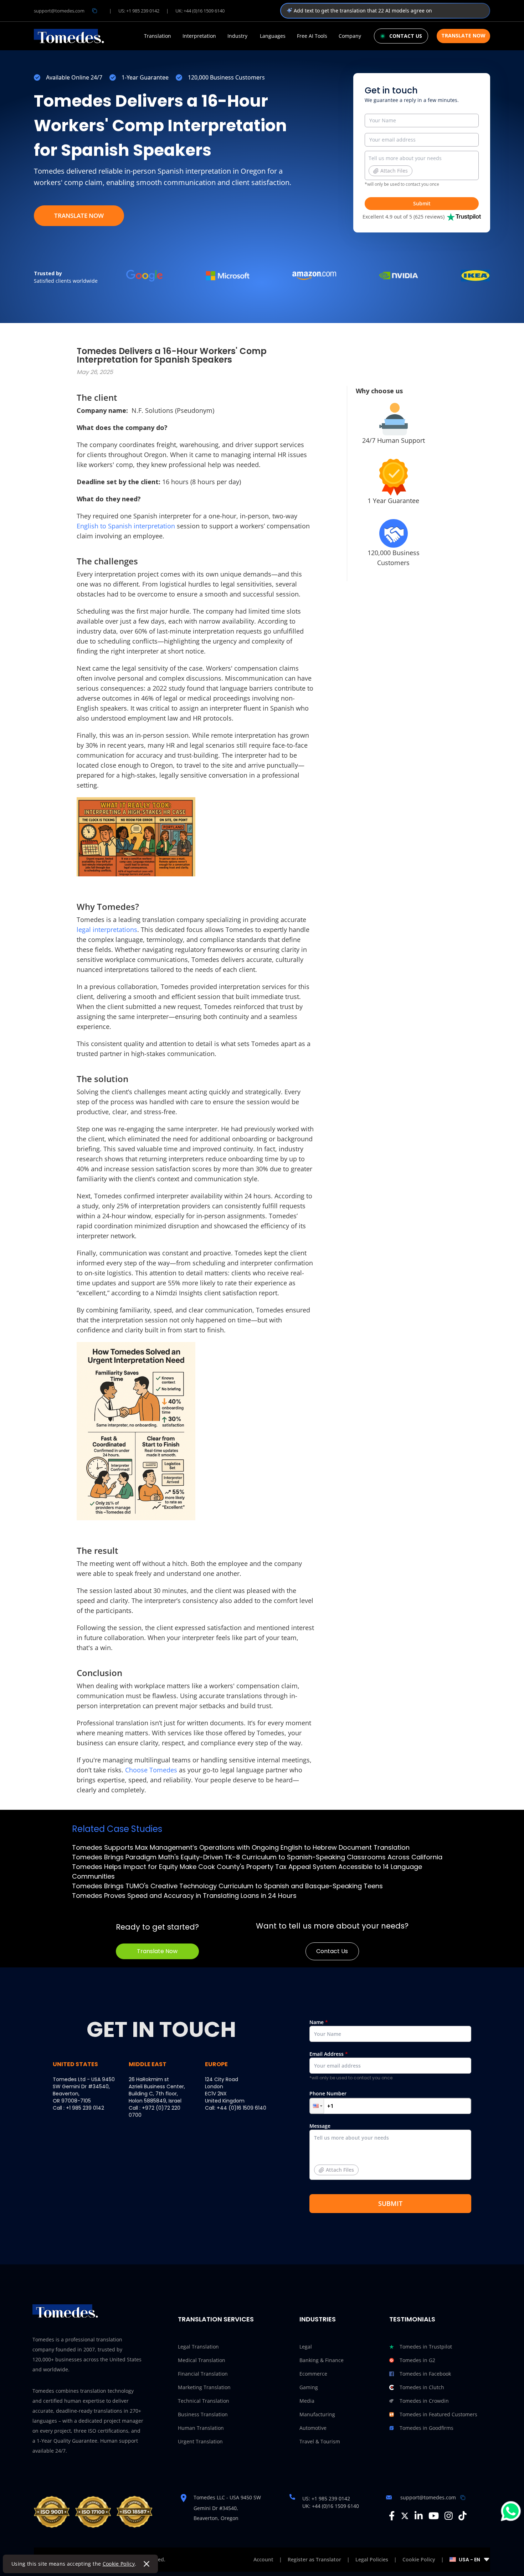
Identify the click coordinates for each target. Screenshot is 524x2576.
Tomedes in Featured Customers (438, 2414)
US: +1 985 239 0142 (139, 11)
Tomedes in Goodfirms (427, 2428)
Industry (237, 36)
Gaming (309, 2387)
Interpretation (199, 36)
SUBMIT (390, 2203)
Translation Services (216, 2319)
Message (332, 2148)
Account (263, 2559)
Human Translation (201, 2428)
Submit (422, 203)
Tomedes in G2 (417, 2360)
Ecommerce (313, 2374)
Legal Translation (198, 2347)
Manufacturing (317, 2414)
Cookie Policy (119, 2564)
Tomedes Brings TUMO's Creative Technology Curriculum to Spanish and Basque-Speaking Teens (227, 1886)
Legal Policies (372, 2559)
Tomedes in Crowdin (424, 2401)
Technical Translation (204, 2401)
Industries (318, 2319)
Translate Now (463, 35)
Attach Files (394, 171)
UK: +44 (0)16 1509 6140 (200, 11)
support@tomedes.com (59, 11)
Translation (158, 36)
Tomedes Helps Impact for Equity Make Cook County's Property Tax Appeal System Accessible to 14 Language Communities (247, 1871)
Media (307, 2401)
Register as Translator (314, 2559)
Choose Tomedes (152, 1770)
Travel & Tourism (320, 2441)
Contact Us (332, 1951)
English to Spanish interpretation (126, 526)
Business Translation (203, 2414)
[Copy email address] (94, 11)
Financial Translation (203, 2374)
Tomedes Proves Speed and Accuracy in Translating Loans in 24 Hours (184, 1896)
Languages (273, 36)
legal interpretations (107, 929)
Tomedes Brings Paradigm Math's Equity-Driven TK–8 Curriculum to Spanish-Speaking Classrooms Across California (257, 1857)
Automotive (313, 2428)
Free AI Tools (312, 36)
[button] (317, 2106)
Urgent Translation (200, 2441)
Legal (306, 2347)
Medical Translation (202, 2360)
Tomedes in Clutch (422, 2387)
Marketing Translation (204, 2387)
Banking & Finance (322, 2360)
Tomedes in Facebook (425, 2374)
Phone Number (328, 2093)
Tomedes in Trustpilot (426, 2347)
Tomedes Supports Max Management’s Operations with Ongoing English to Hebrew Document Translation (241, 1847)
